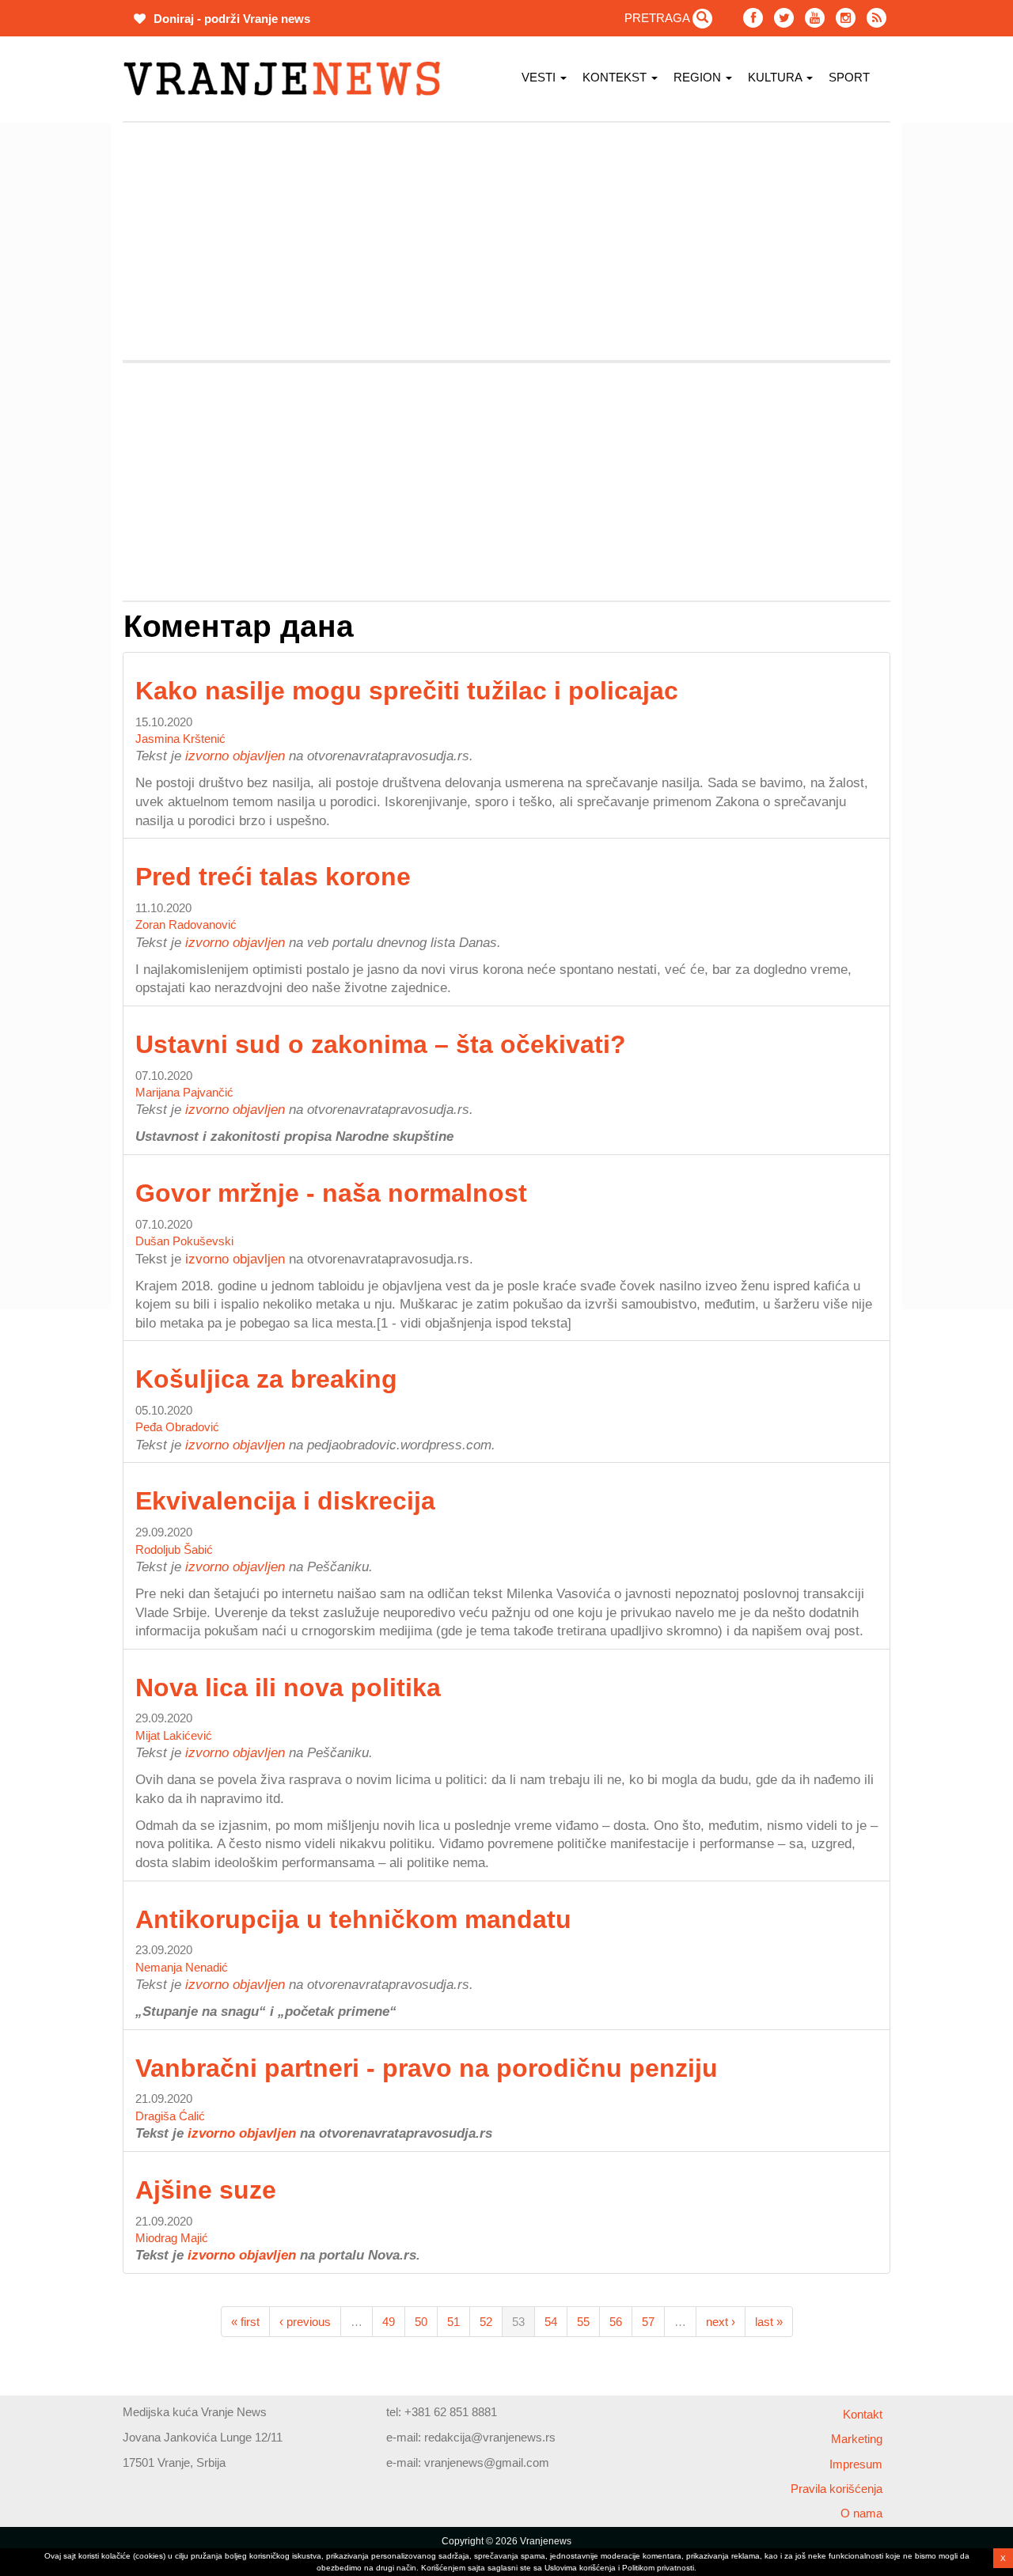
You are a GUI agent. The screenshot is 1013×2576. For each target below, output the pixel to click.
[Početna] (288, 79)
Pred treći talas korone (273, 877)
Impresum (856, 2464)
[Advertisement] (506, 241)
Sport (849, 77)
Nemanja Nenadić (182, 1967)
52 (486, 2322)
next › (721, 2322)
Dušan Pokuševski (184, 1241)
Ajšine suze (206, 2190)
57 (648, 2322)
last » (769, 2322)
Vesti (540, 77)
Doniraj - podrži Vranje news (230, 19)
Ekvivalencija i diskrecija (285, 1501)
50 (421, 2322)
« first (245, 2322)
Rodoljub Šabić (174, 1549)
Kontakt (863, 2414)
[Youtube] (815, 18)
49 (389, 2322)
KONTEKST (616, 77)
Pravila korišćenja (837, 2489)
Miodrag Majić (172, 2238)
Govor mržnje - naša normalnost (331, 1193)
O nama (861, 2513)
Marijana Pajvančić (184, 1092)
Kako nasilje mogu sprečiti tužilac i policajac (407, 691)
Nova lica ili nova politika (288, 1688)
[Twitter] (784, 18)
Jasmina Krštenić (180, 739)
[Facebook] (753, 18)
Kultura (776, 77)
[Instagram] (846, 18)
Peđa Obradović (177, 1427)
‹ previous (305, 2322)
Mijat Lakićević (174, 1735)
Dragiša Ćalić (170, 2116)
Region (699, 77)
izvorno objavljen (235, 756)
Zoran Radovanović (186, 924)
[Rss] (876, 18)
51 (453, 2322)
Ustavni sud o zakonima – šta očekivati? (381, 1044)
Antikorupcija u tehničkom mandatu (353, 1919)
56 (616, 2322)
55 (583, 2322)
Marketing (857, 2439)
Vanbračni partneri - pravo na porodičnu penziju (427, 2068)
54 (551, 2322)
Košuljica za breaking (266, 1379)
